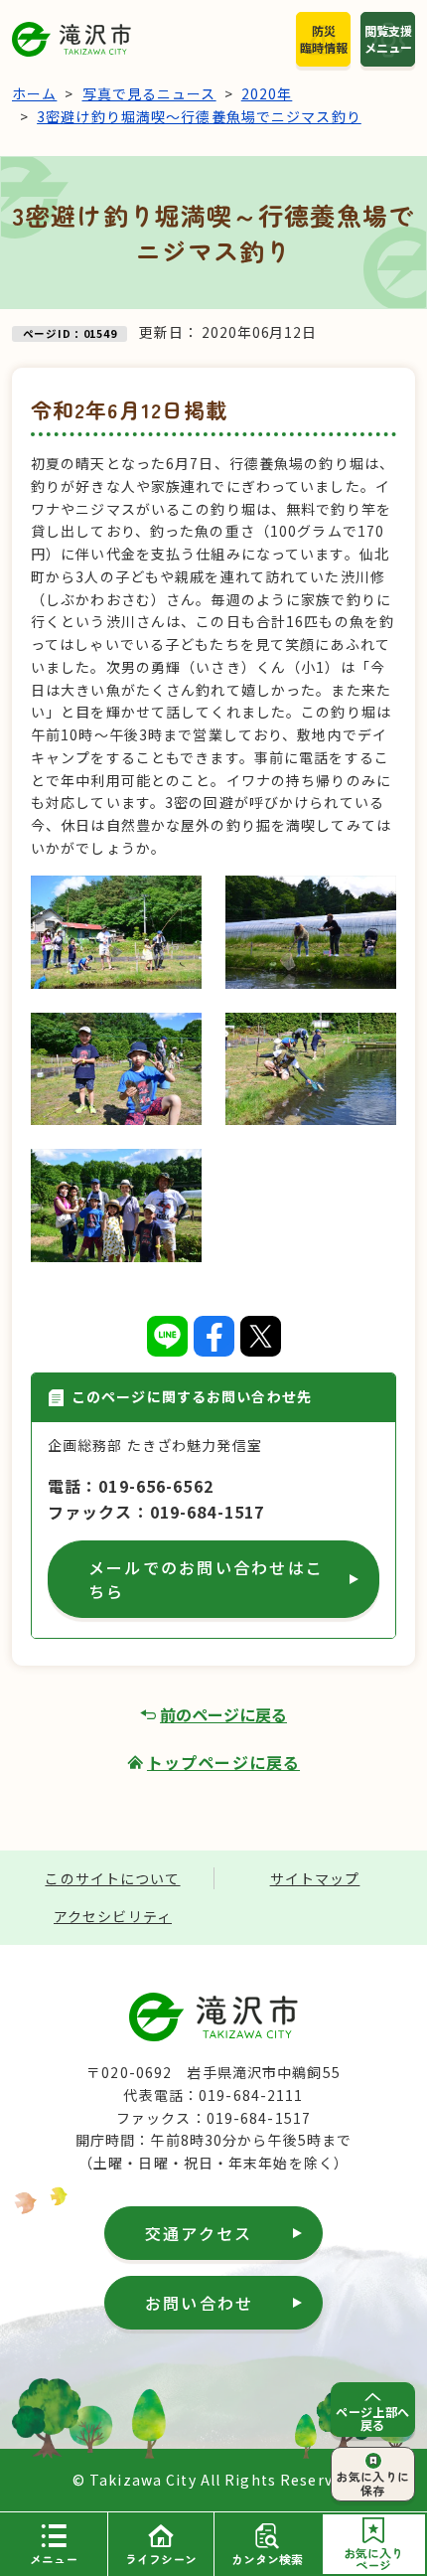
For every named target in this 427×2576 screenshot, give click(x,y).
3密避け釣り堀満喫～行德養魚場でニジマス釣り (199, 116)
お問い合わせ (199, 2303)
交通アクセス (199, 2233)
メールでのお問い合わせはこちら (206, 1579)
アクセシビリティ (113, 1916)
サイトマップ (315, 1878)
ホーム (34, 93)
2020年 (267, 93)
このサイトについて (112, 1878)
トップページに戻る (223, 1762)
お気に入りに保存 (373, 2483)
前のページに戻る (223, 1714)
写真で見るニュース (149, 93)
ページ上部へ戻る (373, 2418)
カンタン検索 (267, 2559)
